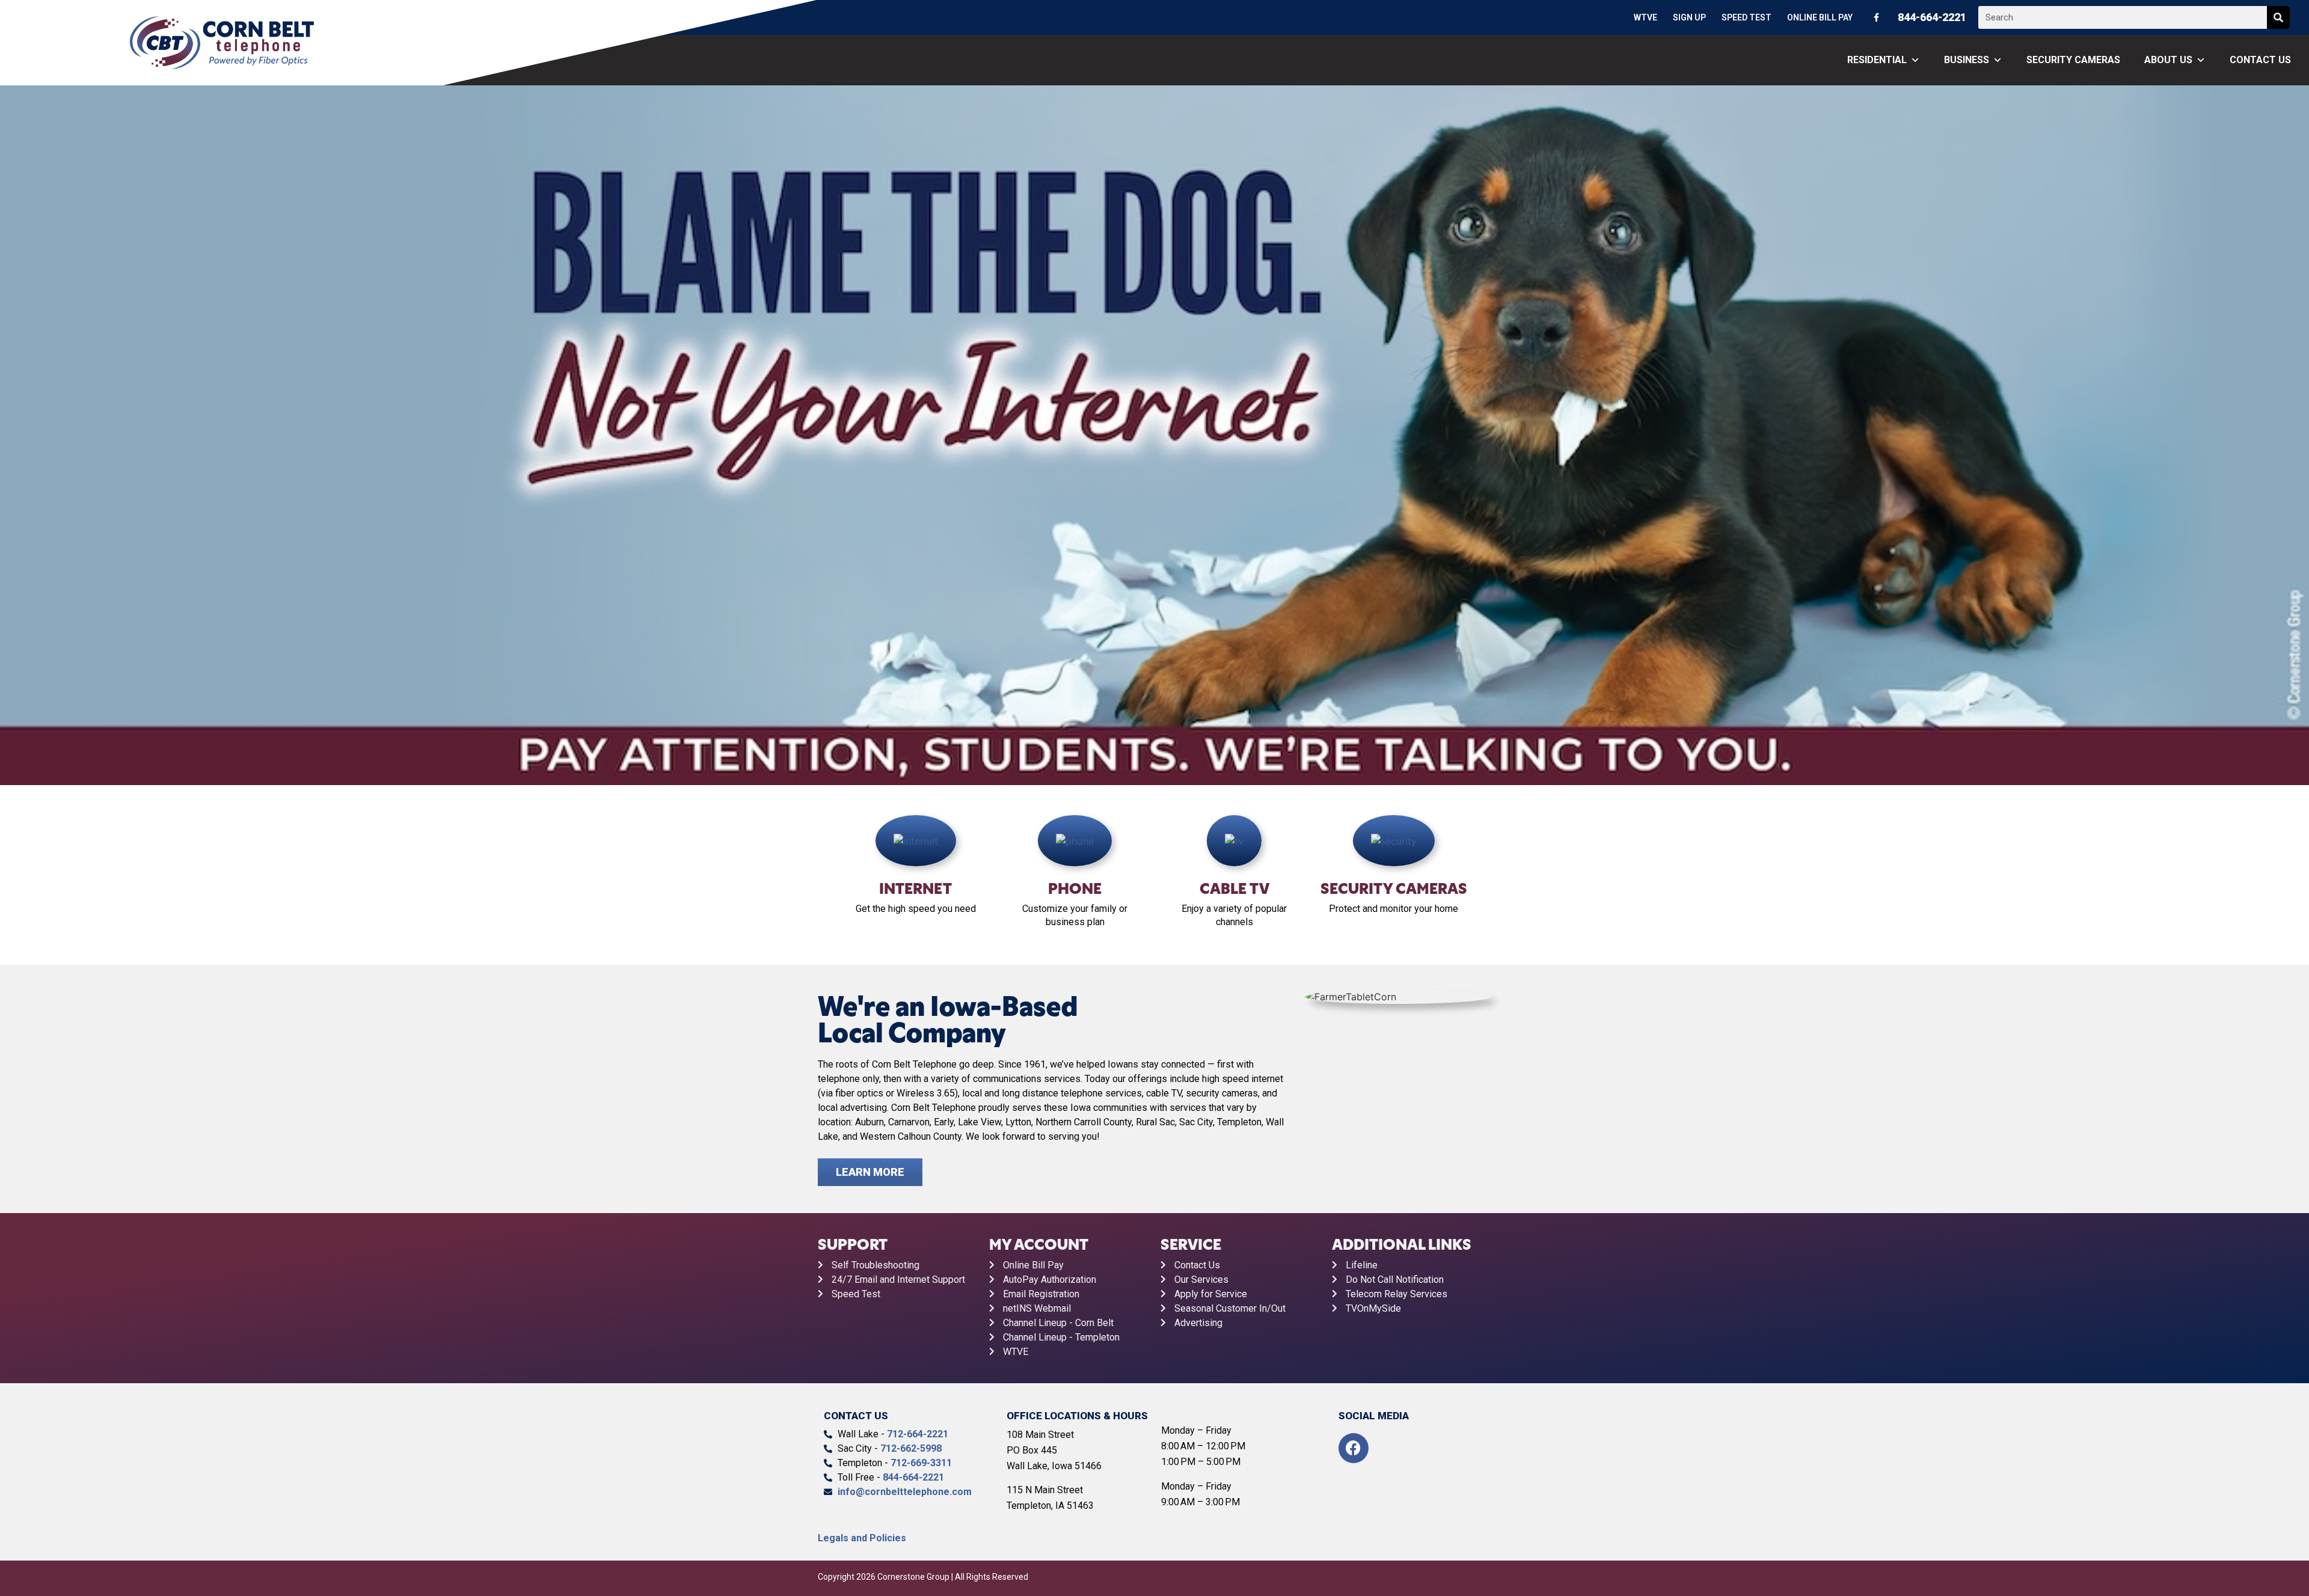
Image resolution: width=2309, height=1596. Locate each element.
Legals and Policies (862, 1538)
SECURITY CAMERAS (2073, 60)
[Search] (2278, 17)
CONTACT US (2260, 60)
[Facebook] (1354, 1448)
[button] (12, 437)
